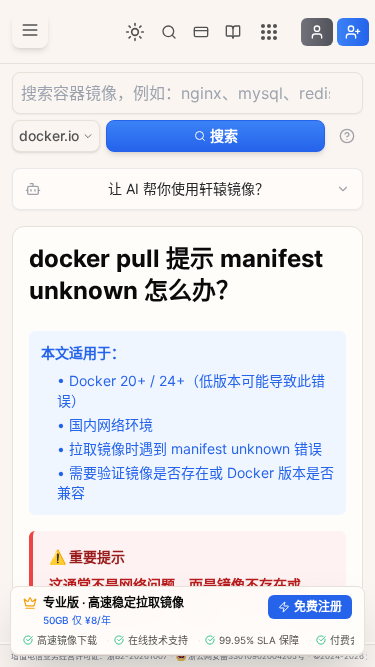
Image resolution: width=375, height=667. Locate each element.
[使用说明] (347, 136)
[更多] (269, 32)
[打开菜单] (30, 30)
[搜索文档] (169, 32)
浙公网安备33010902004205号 (246, 656)
